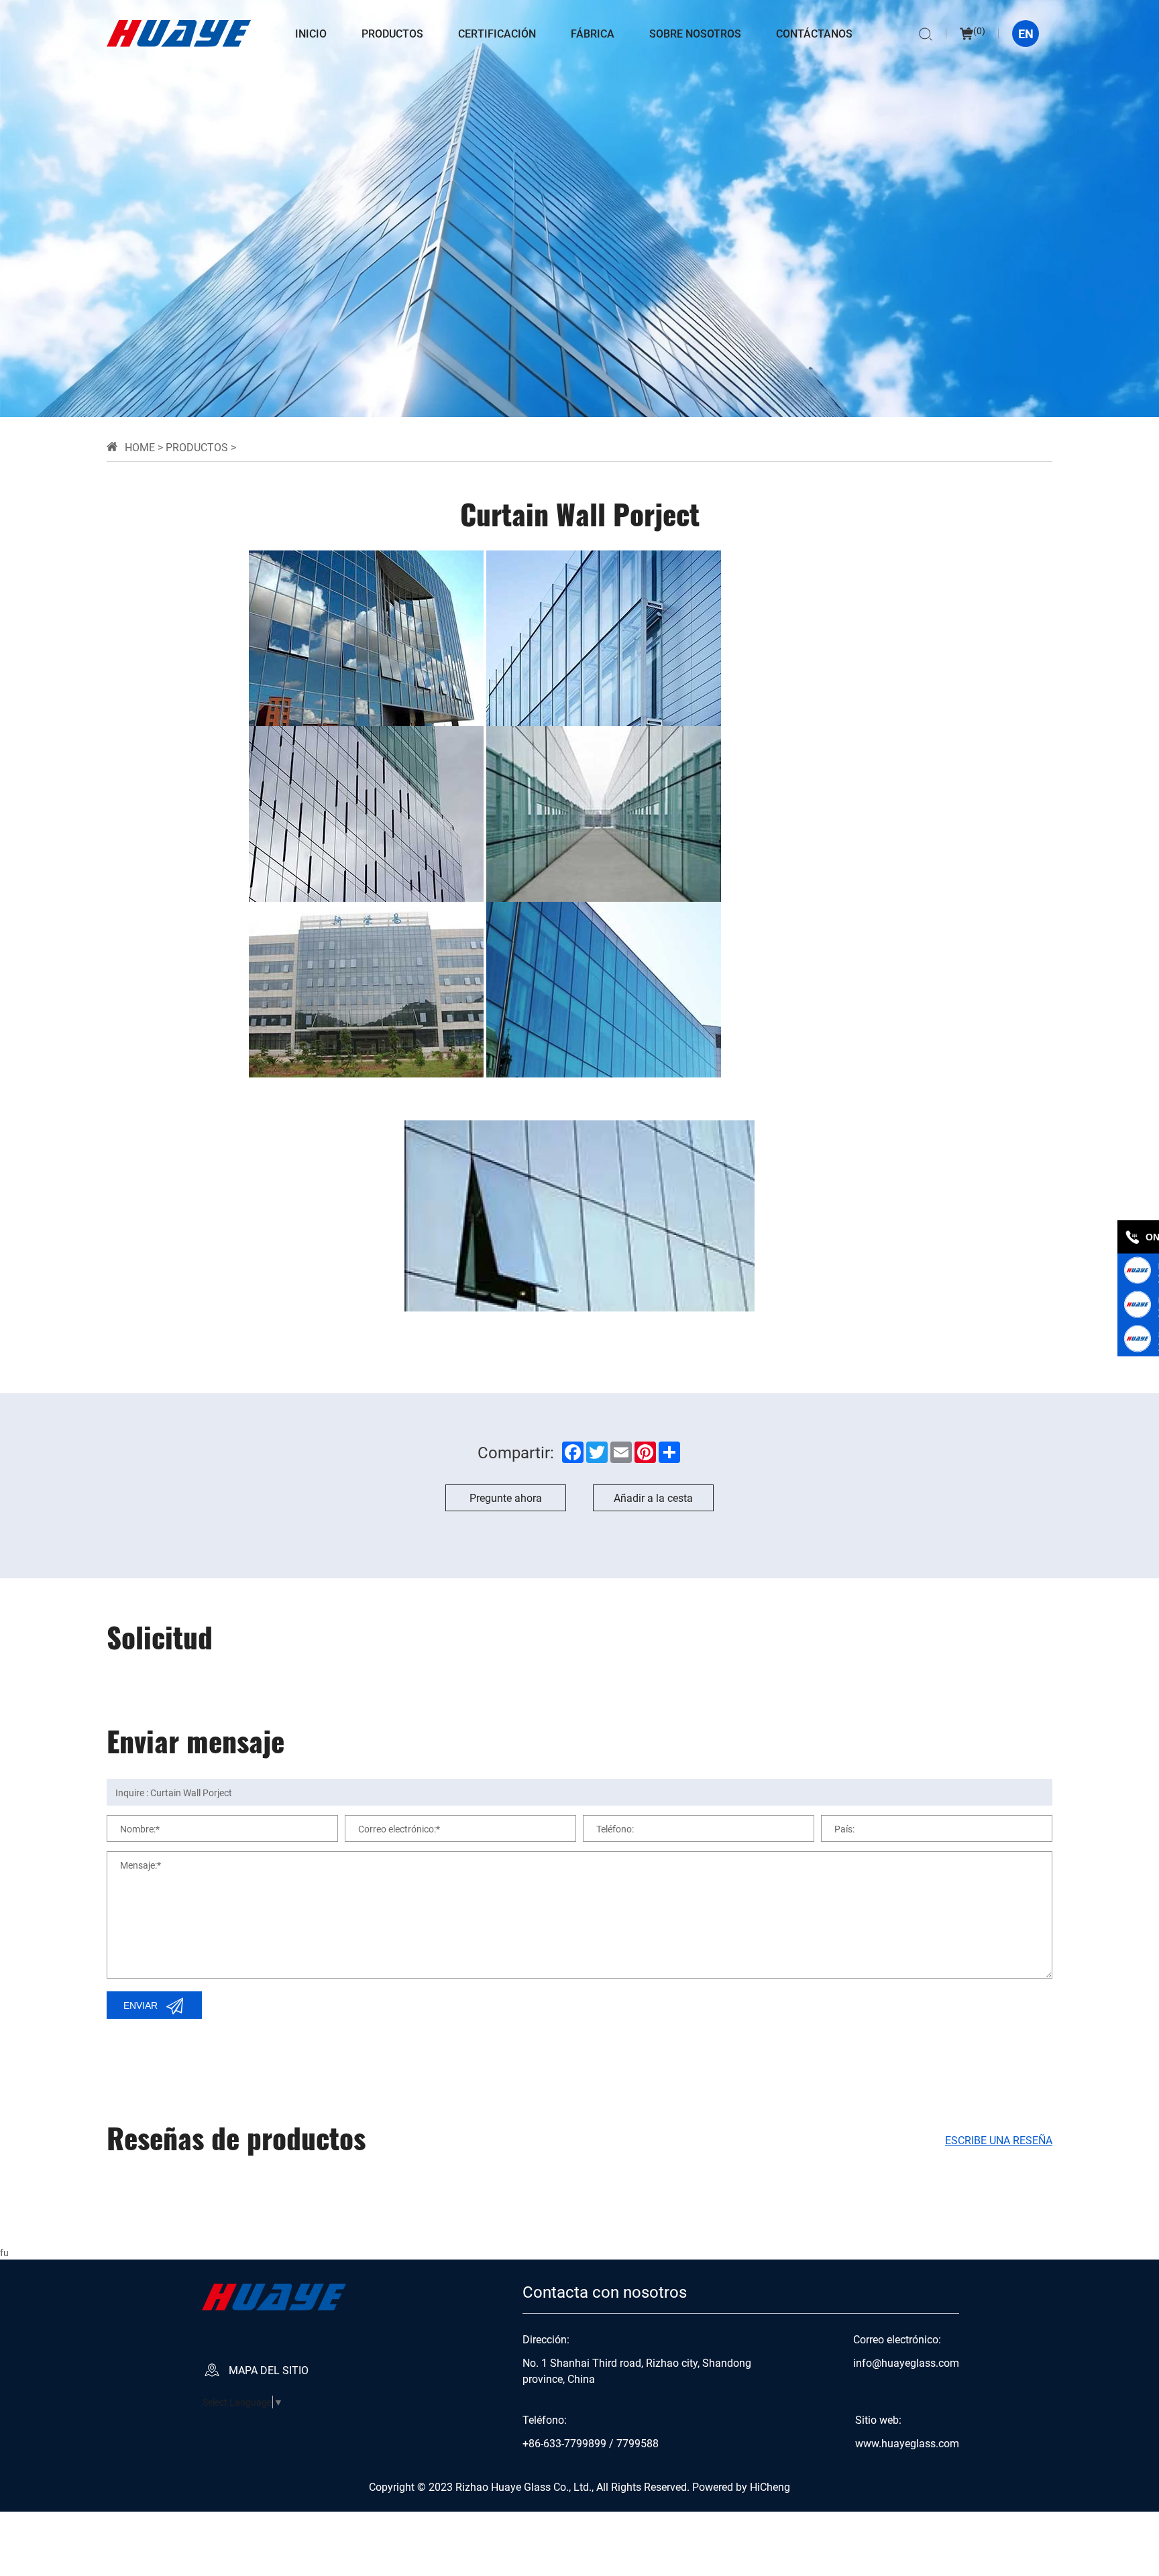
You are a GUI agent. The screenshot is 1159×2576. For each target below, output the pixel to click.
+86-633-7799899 (564, 2443)
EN (1026, 34)
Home (140, 447)
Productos (392, 33)
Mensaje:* (141, 1864)
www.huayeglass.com (907, 2443)
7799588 (638, 2443)
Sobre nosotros (695, 33)
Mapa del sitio (269, 2370)
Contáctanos (814, 33)
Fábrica (593, 33)
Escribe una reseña (999, 2140)
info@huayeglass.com (906, 2363)
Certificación (497, 33)
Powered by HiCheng (741, 2486)
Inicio (311, 33)
